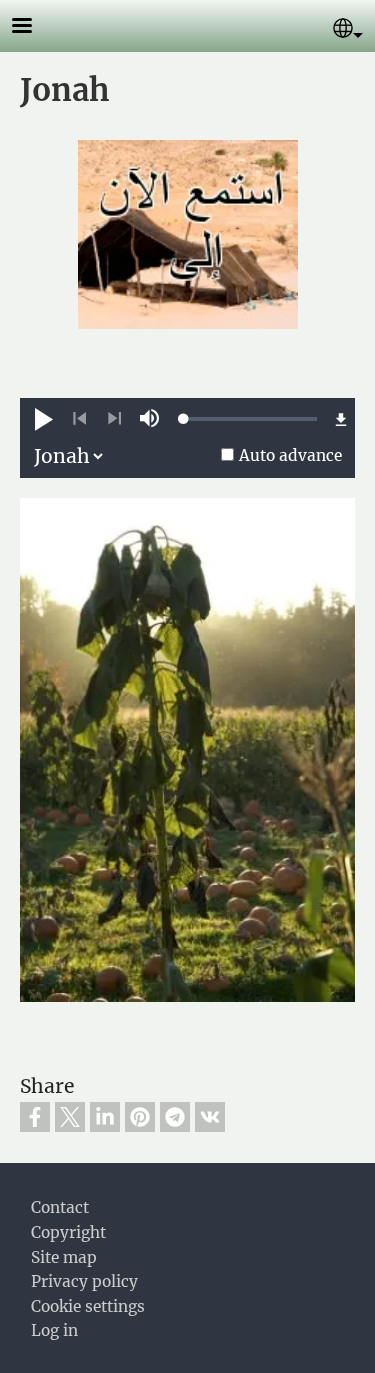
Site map (64, 1257)
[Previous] (79, 419)
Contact (60, 1207)
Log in (54, 1330)
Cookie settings (88, 1306)
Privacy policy (84, 1281)
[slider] (250, 419)
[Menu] (34, 27)
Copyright (68, 1232)
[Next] (114, 419)
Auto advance (290, 455)
